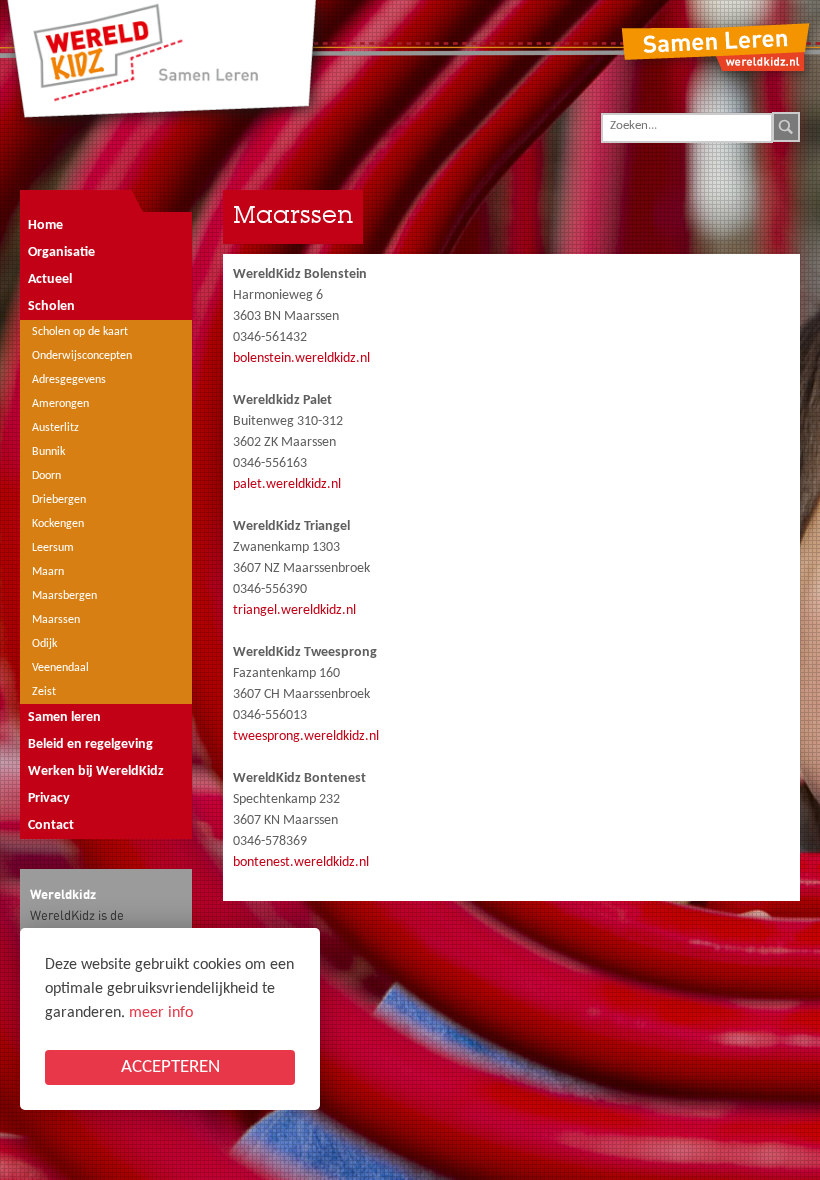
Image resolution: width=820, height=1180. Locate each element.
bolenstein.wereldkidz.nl (301, 358)
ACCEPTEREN (170, 1067)
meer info (161, 1013)
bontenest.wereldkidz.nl (301, 862)
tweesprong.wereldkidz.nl (306, 736)
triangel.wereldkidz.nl (294, 610)
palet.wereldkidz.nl (287, 484)
